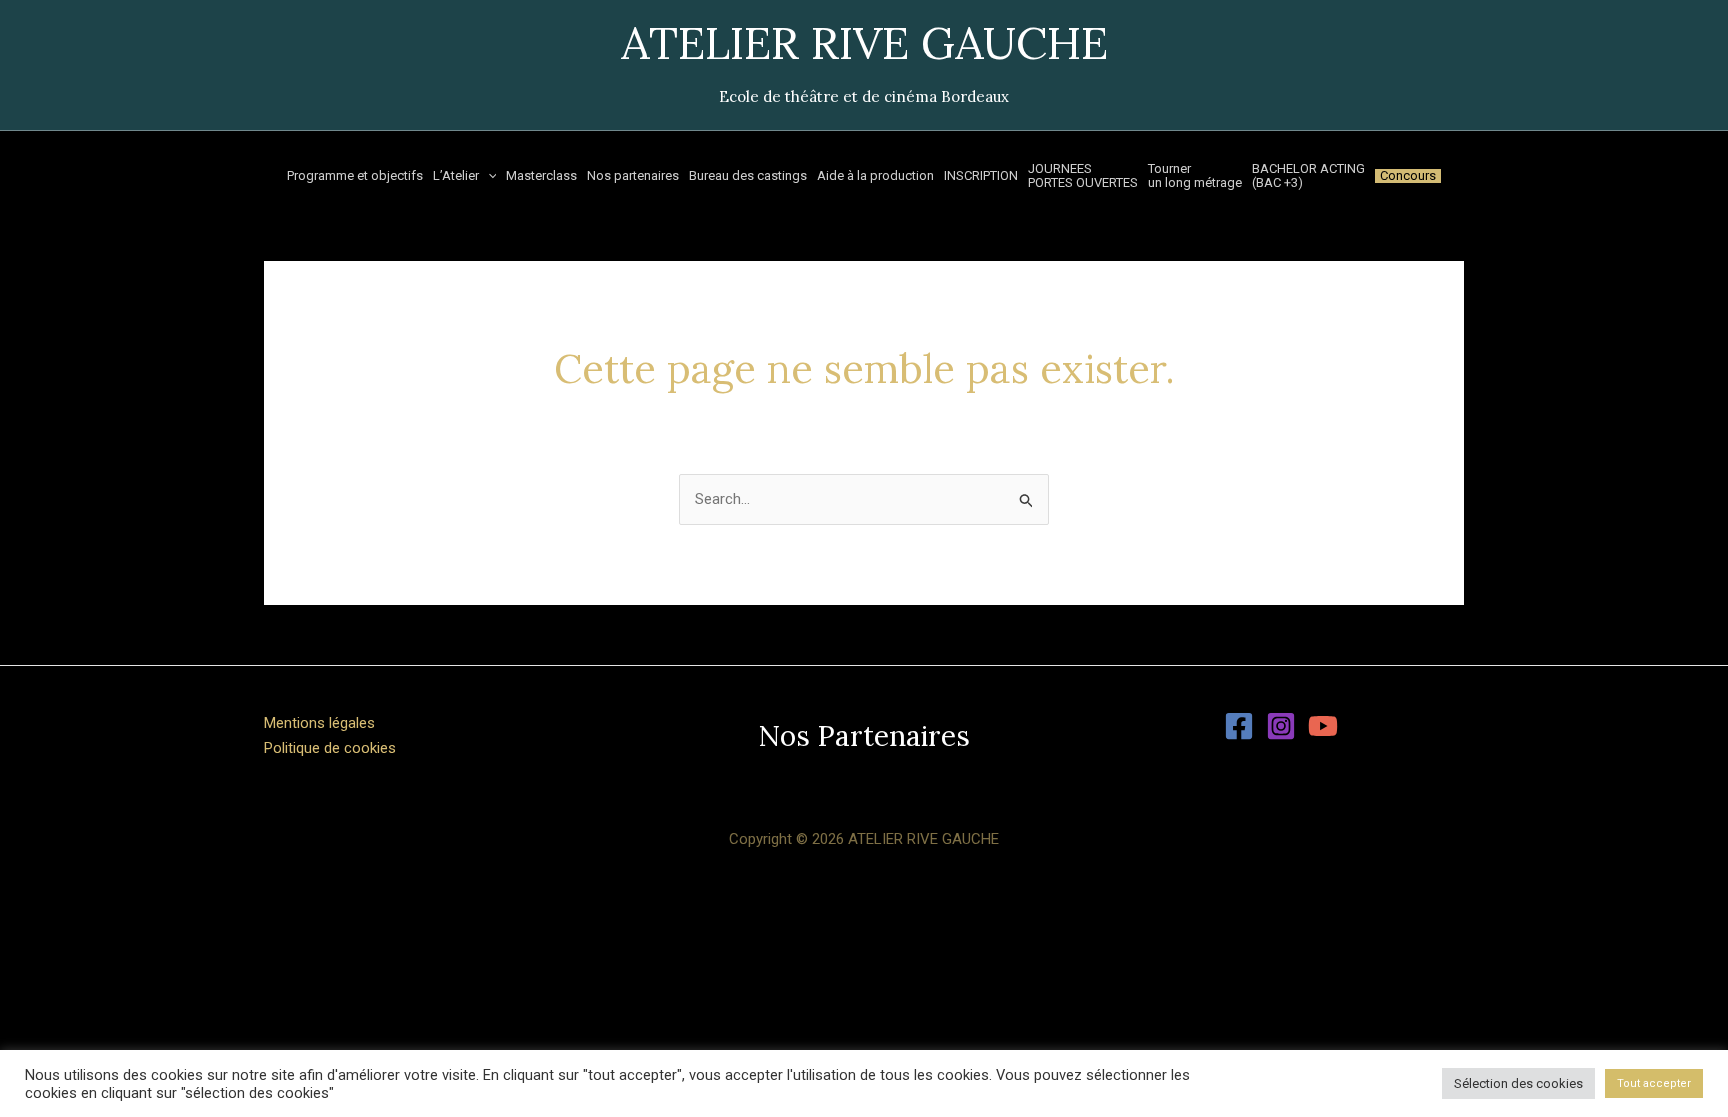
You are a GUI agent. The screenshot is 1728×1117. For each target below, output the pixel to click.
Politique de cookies (330, 748)
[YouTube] (1323, 726)
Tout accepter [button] (1654, 1083)
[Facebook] (1239, 726)
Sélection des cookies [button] (1518, 1083)
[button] (864, 736)
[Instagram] (1281, 726)
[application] (488, 176)
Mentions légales (319, 723)
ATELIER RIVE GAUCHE (864, 42)
